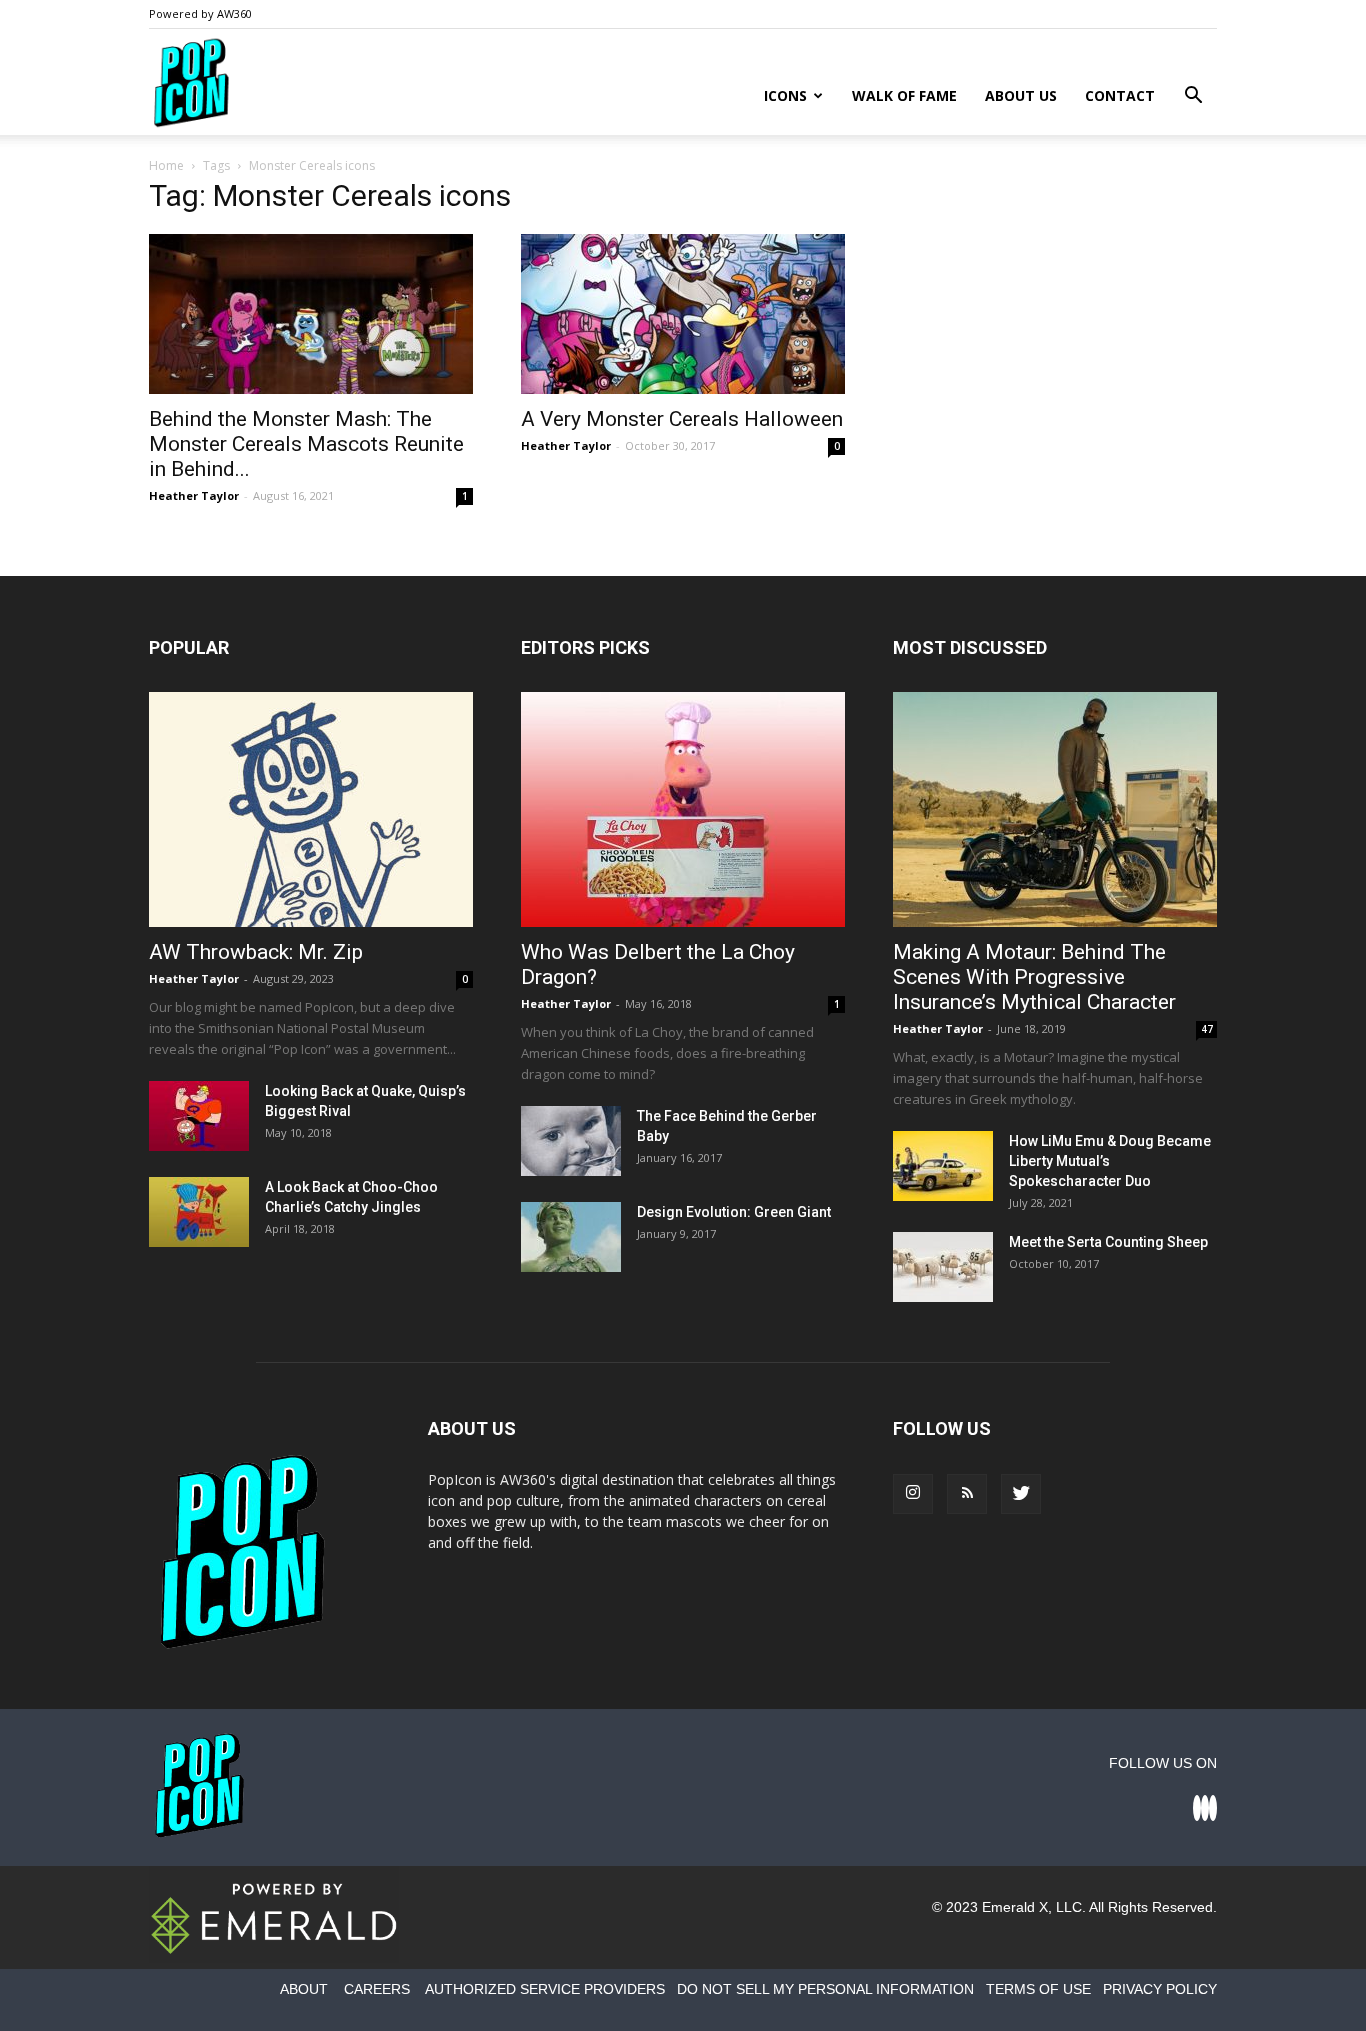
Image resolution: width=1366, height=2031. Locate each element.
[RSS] (967, 1494)
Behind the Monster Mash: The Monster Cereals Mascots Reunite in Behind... (306, 444)
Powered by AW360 (200, 13)
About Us (1021, 95)
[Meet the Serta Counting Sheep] (943, 1267)
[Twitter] (1021, 1494)
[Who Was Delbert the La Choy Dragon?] (683, 809)
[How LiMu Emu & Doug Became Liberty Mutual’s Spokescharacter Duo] (943, 1166)
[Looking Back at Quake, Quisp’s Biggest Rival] (199, 1116)
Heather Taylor (194, 495)
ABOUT (304, 1989)
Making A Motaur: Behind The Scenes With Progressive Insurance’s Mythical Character (1034, 977)
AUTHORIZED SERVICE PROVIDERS (545, 1989)
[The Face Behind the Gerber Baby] (571, 1141)
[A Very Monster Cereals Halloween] (683, 314)
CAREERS (377, 1989)
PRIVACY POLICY (1160, 1989)
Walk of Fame (904, 95)
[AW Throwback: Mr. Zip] (311, 809)
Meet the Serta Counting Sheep (1108, 1242)
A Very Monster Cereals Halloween (682, 419)
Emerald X (1015, 1907)
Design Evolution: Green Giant (734, 1212)
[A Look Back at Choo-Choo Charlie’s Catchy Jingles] (199, 1212)
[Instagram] (913, 1494)
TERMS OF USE (1038, 1989)
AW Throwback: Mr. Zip (256, 952)
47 (1207, 1029)
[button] (1193, 97)
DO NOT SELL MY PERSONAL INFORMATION (825, 1989)
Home (166, 165)
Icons (785, 95)
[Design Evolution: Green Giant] (571, 1237)
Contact (1120, 95)
